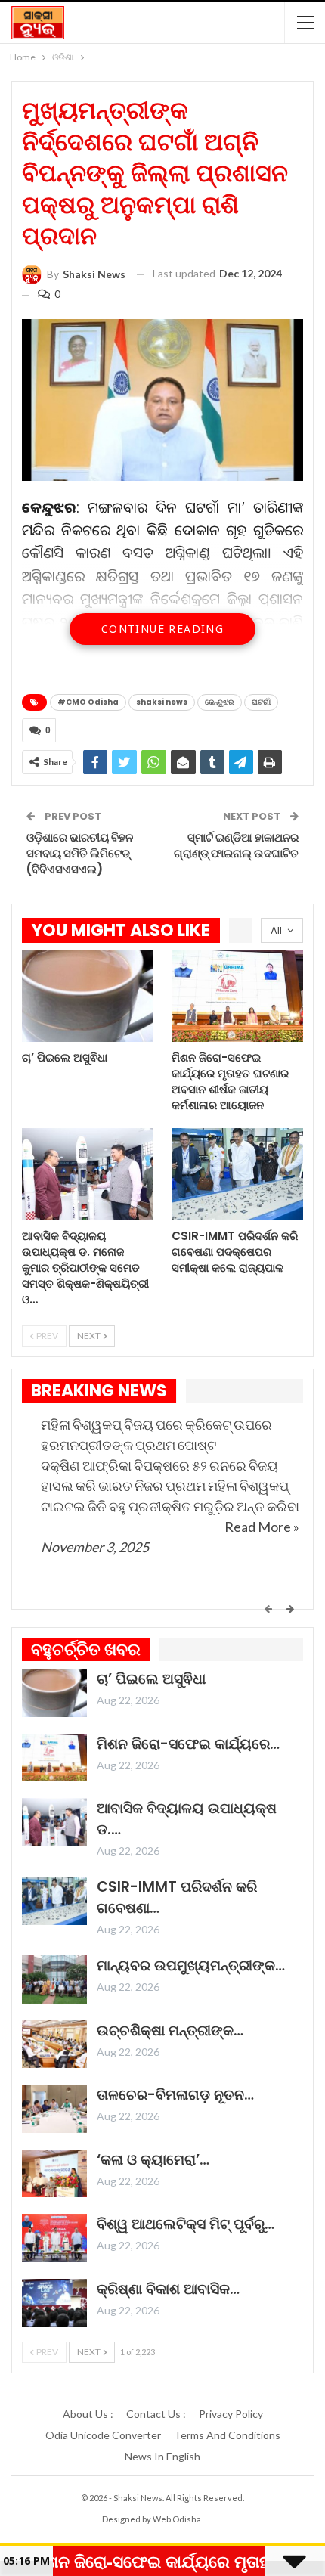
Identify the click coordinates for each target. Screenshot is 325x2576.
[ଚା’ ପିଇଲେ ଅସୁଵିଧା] (88, 997)
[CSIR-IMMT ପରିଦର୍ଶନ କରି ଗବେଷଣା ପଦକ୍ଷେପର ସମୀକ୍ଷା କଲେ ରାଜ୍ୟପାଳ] (237, 1174)
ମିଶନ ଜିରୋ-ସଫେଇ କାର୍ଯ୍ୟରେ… (188, 1744)
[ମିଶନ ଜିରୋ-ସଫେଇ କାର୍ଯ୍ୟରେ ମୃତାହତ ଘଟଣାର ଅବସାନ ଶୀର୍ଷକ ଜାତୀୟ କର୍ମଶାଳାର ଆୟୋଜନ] (237, 997)
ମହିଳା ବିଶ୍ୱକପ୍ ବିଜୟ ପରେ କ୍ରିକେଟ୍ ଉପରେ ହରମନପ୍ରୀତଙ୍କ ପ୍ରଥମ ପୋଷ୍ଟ (156, 1435)
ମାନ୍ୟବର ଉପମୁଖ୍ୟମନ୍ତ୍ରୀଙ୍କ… (191, 1965)
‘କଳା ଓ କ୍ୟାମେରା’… (153, 2160)
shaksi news (162, 702)
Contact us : (156, 2414)
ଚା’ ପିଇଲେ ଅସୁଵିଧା (151, 1679)
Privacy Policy (231, 2414)
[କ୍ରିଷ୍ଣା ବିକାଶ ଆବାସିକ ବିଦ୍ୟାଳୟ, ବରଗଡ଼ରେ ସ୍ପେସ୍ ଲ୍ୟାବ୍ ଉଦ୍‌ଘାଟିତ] (54, 2303)
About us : (88, 2414)
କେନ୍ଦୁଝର (220, 702)
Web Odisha (177, 2519)
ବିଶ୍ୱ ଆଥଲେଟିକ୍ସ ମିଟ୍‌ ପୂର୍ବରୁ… (186, 2224)
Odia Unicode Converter (103, 2435)
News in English (162, 2456)
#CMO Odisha (88, 702)
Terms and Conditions (227, 2435)
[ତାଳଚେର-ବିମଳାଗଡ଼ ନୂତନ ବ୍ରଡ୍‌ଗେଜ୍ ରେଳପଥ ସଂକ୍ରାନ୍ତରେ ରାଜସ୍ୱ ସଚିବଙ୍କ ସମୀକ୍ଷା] (54, 2109)
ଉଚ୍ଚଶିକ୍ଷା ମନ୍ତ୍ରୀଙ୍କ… (170, 2030)
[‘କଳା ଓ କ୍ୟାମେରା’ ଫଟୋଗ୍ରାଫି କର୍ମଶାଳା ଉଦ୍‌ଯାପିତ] (54, 2174)
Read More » (262, 1527)
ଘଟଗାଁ (261, 702)
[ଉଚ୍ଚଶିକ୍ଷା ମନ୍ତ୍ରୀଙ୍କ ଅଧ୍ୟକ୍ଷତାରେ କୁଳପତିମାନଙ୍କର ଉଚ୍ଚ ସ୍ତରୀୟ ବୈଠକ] (54, 2044)
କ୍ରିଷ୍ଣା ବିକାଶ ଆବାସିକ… (168, 2289)
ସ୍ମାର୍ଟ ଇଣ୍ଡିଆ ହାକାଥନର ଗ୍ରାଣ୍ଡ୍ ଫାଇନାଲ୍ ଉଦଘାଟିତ (236, 845)
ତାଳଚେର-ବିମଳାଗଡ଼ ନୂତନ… (175, 2095)
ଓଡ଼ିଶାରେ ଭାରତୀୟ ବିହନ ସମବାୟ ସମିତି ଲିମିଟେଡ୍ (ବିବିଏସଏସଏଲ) (80, 853)
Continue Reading (162, 629)
